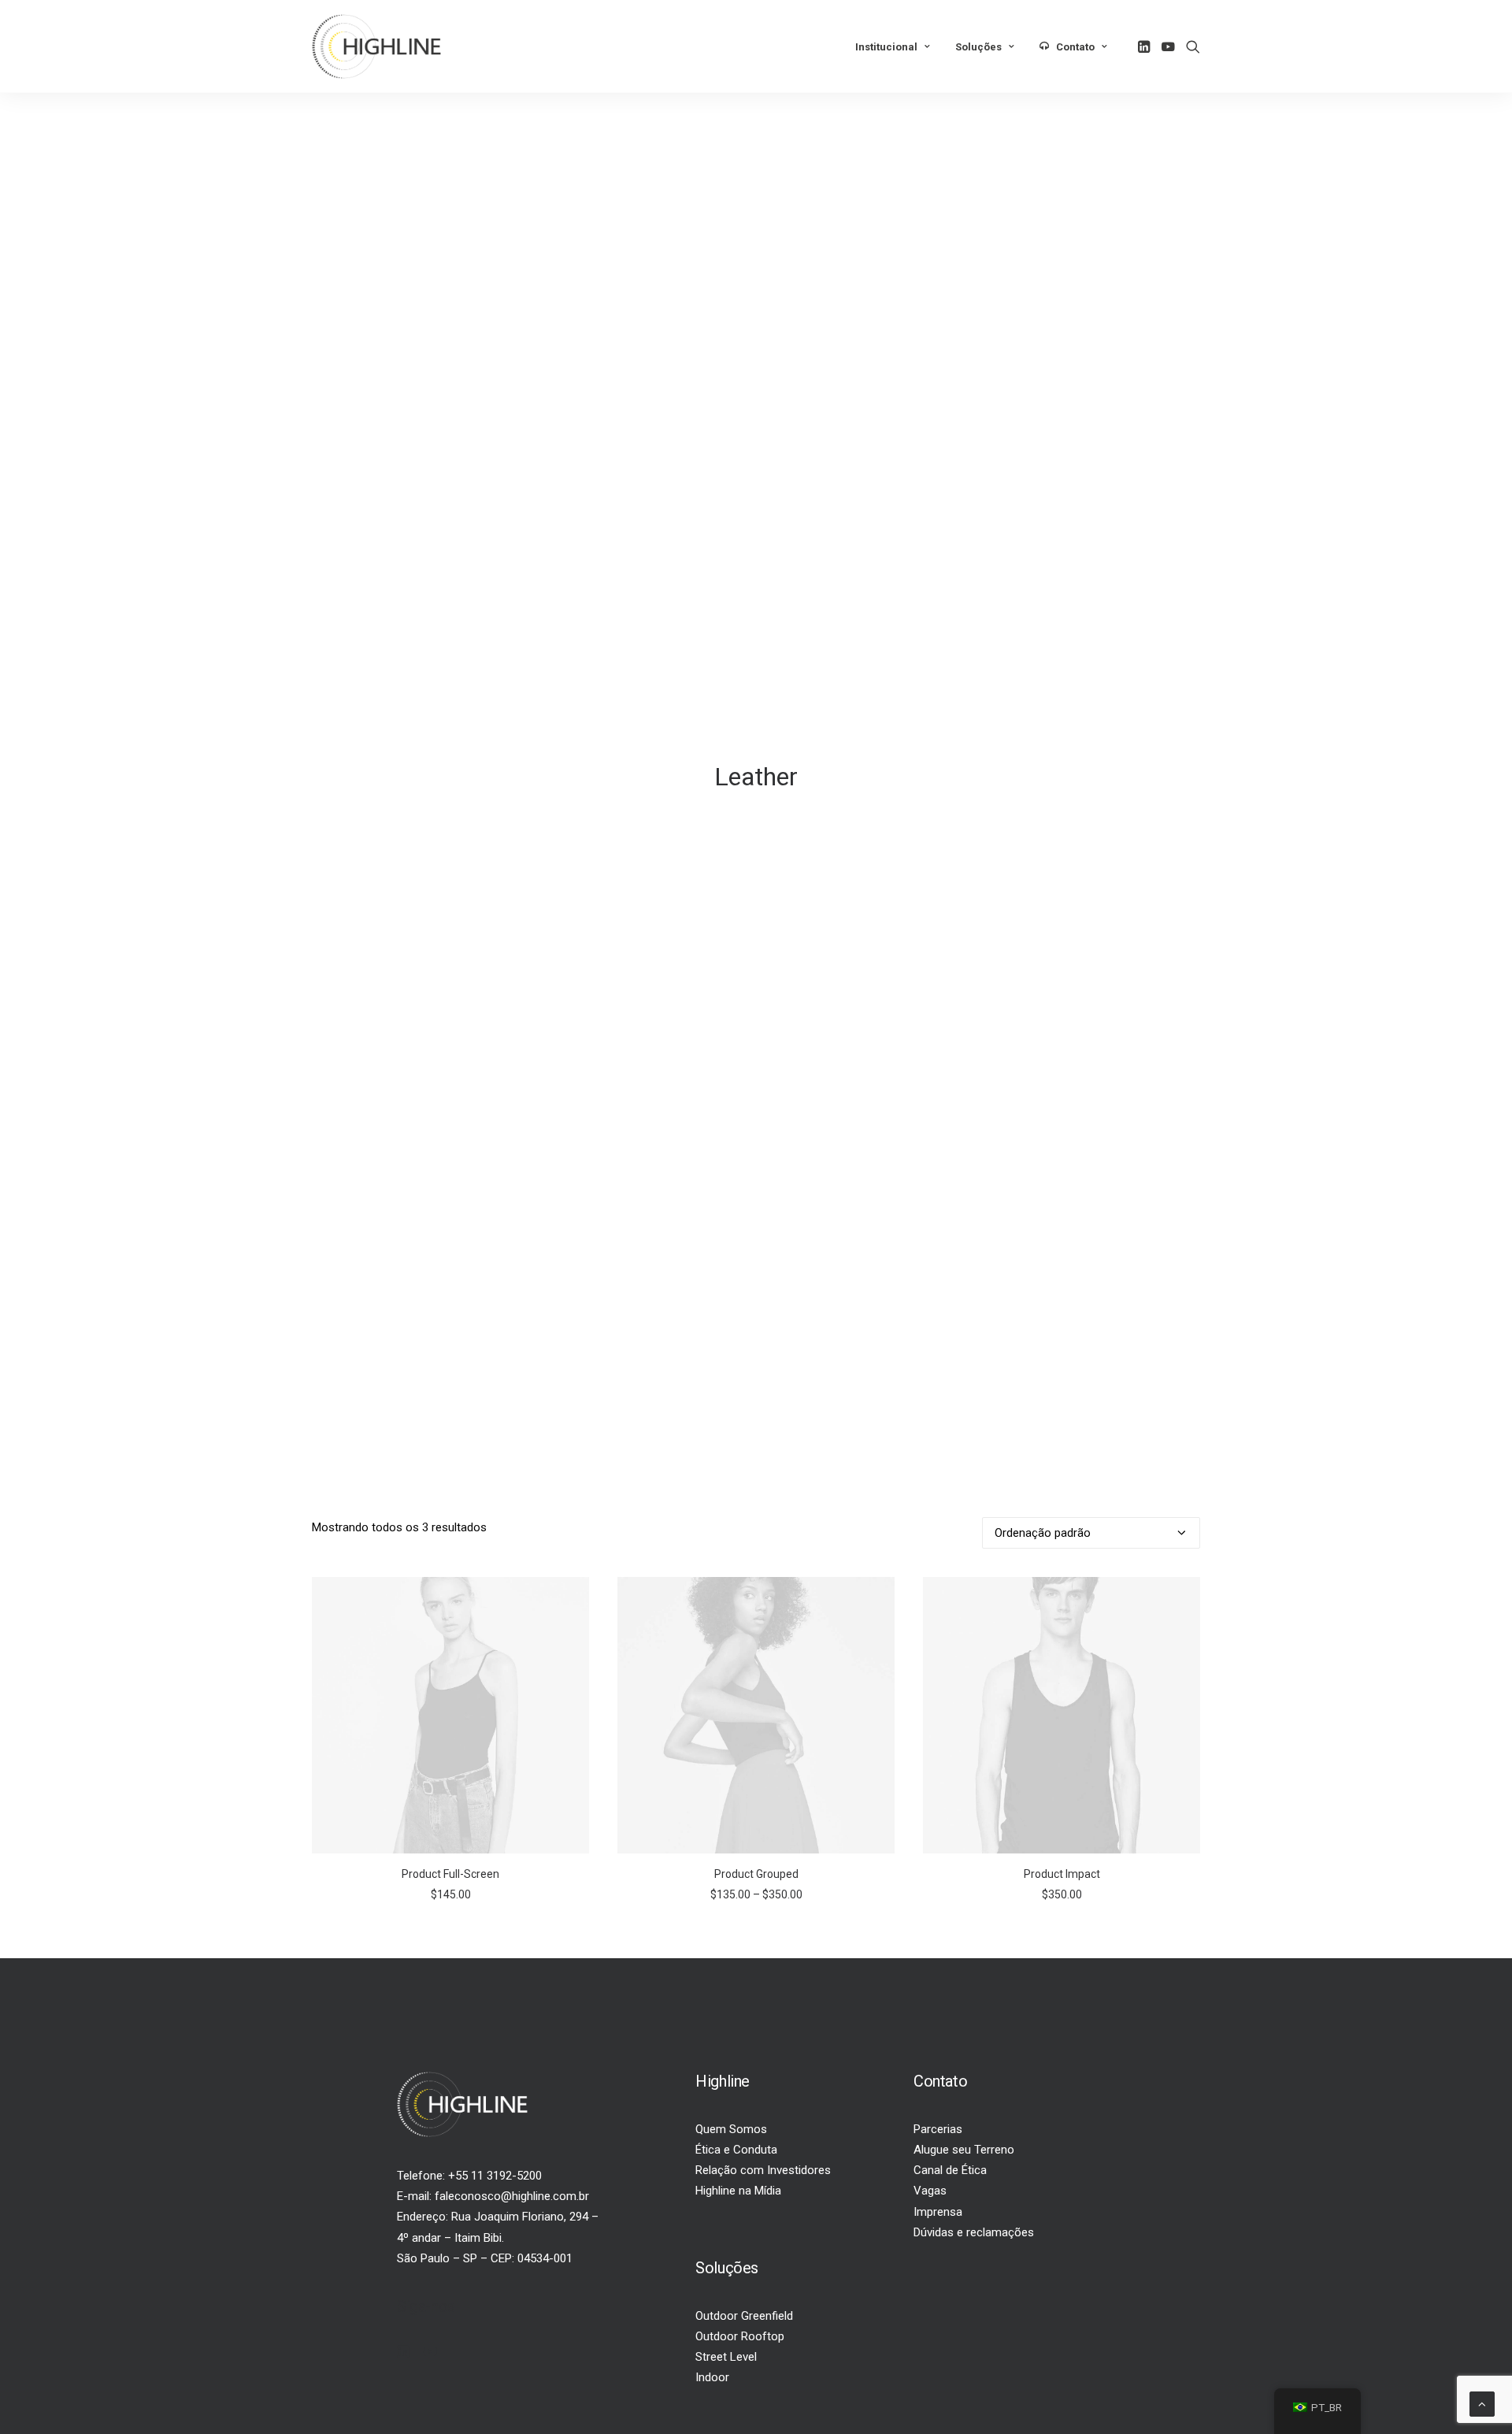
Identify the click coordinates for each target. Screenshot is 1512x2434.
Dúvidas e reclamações (974, 2232)
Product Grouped (756, 1874)
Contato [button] (1075, 47)
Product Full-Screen (450, 1874)
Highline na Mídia (738, 2191)
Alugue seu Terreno (964, 2150)
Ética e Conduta (736, 2150)
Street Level (726, 2357)
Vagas (930, 2191)
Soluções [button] (978, 47)
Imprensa (938, 2212)
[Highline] (376, 46)
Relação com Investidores (763, 2170)
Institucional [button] (886, 47)
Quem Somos (731, 2129)
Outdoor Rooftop (740, 2336)
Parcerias (938, 2129)
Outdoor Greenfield (744, 2316)
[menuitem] (893, 47)
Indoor (712, 2377)
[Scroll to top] (1482, 2403)
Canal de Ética (950, 2170)
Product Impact (1062, 1874)
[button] (1145, 46)
